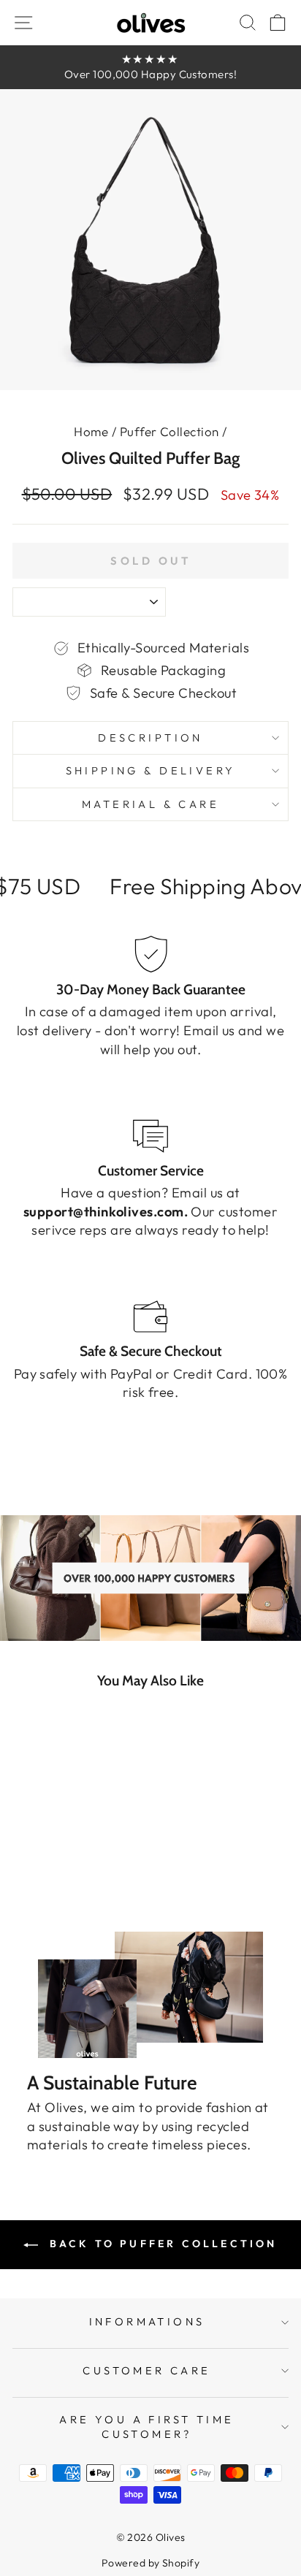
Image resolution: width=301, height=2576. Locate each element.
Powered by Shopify (150, 2563)
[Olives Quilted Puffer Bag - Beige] (81, 1882)
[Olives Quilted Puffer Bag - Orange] (98, 1882)
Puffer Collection (169, 431)
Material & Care (150, 804)
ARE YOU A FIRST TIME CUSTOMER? (146, 2427)
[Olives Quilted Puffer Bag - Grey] (65, 1882)
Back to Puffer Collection (160, 2244)
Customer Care (146, 2370)
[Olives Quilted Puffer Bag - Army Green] (48, 1882)
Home (91, 431)
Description (150, 738)
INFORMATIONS (147, 2321)
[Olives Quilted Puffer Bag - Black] (31, 1882)
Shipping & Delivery (151, 770)
